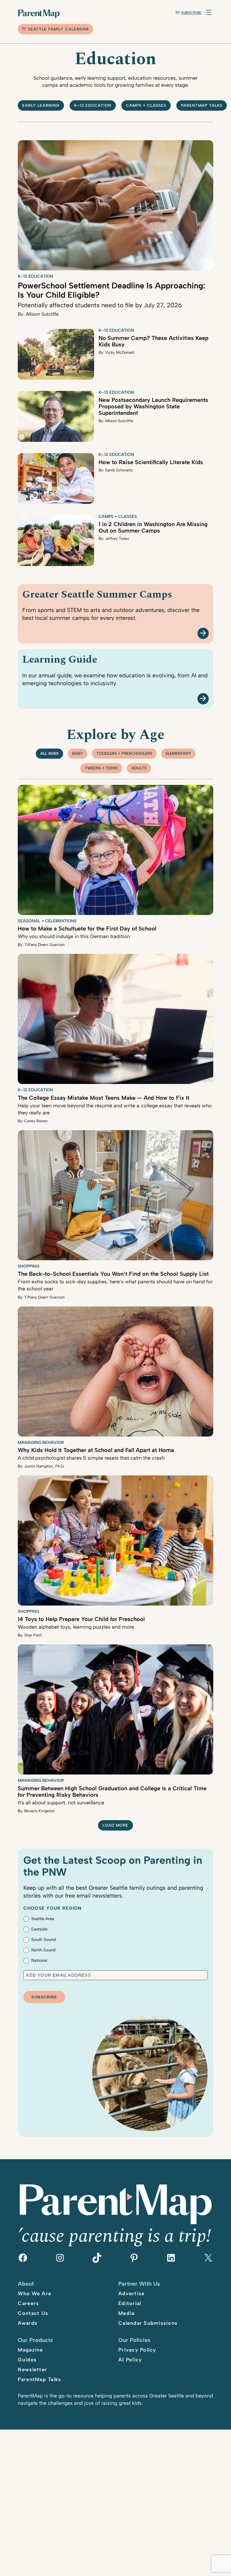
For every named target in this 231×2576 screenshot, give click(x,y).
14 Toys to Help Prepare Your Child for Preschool (81, 1619)
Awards (28, 2323)
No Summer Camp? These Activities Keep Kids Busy (154, 341)
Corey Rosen (36, 1121)
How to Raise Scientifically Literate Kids (151, 462)
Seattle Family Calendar (58, 29)
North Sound (43, 1950)
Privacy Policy (137, 2350)
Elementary (178, 753)
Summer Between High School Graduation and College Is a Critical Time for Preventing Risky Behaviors (112, 1792)
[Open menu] (209, 12)
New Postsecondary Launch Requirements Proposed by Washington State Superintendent (153, 406)
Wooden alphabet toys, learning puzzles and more (76, 1627)
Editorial (130, 2303)
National (39, 1960)
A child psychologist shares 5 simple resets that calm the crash (91, 1458)
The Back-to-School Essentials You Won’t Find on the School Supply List (113, 1274)
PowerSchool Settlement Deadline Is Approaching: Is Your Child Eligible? (112, 290)
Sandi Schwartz (119, 470)
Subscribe (191, 13)
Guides (27, 2360)
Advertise (131, 2294)
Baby (77, 753)
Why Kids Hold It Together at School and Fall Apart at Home (96, 1450)
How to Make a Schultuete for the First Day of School (87, 929)
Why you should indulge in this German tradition (74, 936)
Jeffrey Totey (117, 539)
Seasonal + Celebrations (47, 921)
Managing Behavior (41, 1442)
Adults (139, 768)
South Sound (44, 1940)
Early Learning (41, 105)
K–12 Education (93, 105)
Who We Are (35, 2294)
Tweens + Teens (101, 768)
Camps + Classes (146, 105)
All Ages (49, 753)
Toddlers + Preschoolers (124, 753)
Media (126, 2313)
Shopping (28, 1266)
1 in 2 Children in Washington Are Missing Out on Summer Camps (153, 527)
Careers (28, 2303)
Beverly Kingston (39, 1811)
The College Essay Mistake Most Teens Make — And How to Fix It (104, 1098)
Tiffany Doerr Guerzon (45, 945)
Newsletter (32, 2370)
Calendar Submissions (148, 2323)
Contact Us (33, 2313)
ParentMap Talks (39, 2379)
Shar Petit (33, 1635)
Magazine (30, 2350)
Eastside (39, 1929)
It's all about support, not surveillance (61, 1803)
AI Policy (130, 2360)
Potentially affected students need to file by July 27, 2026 (100, 305)
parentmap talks (202, 105)
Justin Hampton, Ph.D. (44, 1466)
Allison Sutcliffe (42, 314)
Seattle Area (43, 1919)
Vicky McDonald (120, 352)
